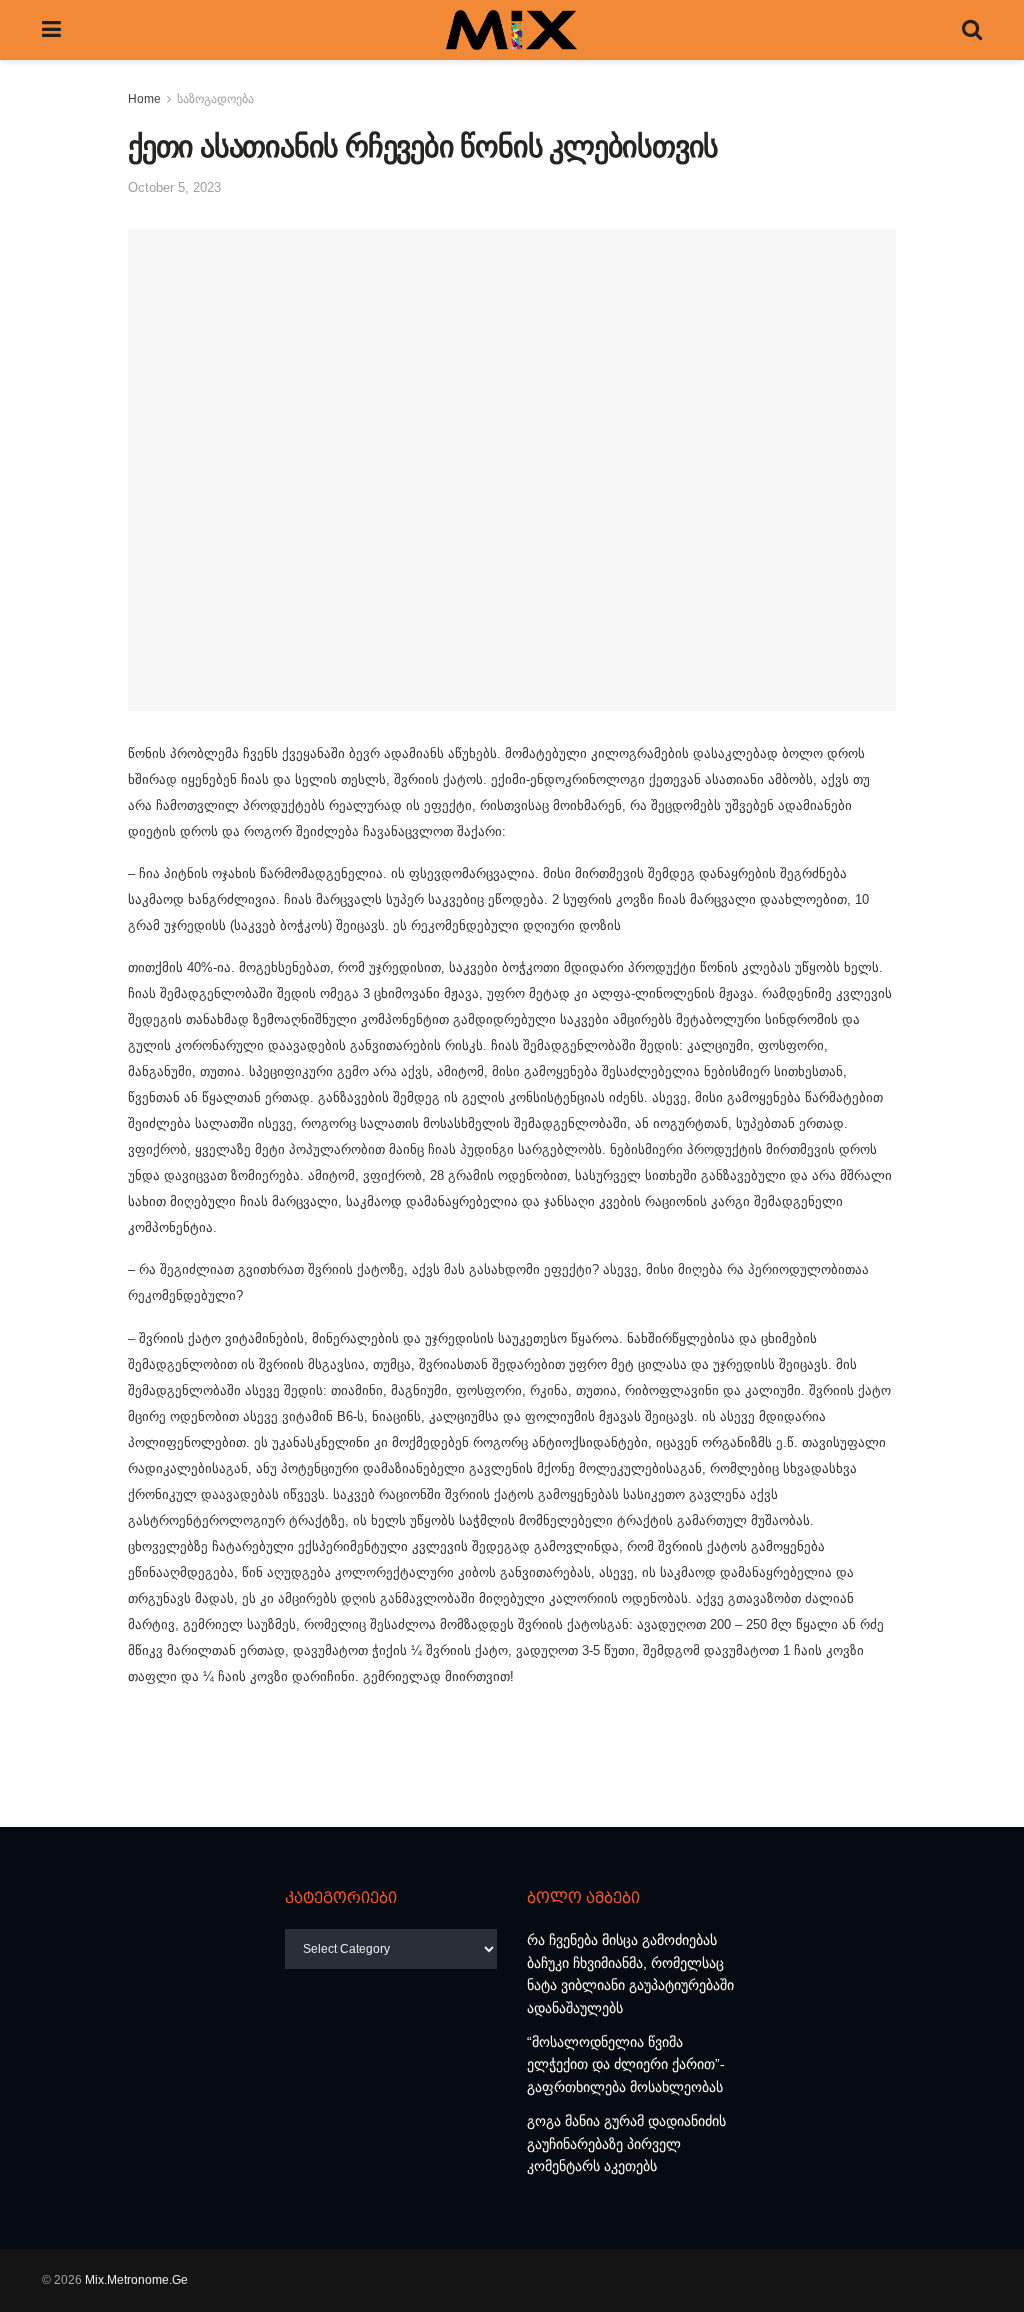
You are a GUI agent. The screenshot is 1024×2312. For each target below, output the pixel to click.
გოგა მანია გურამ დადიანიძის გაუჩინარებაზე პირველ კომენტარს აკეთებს (626, 2143)
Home (144, 99)
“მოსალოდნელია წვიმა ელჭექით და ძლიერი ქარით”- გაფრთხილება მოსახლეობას (626, 2064)
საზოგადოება (215, 99)
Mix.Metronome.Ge (136, 2280)
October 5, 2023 (174, 187)
